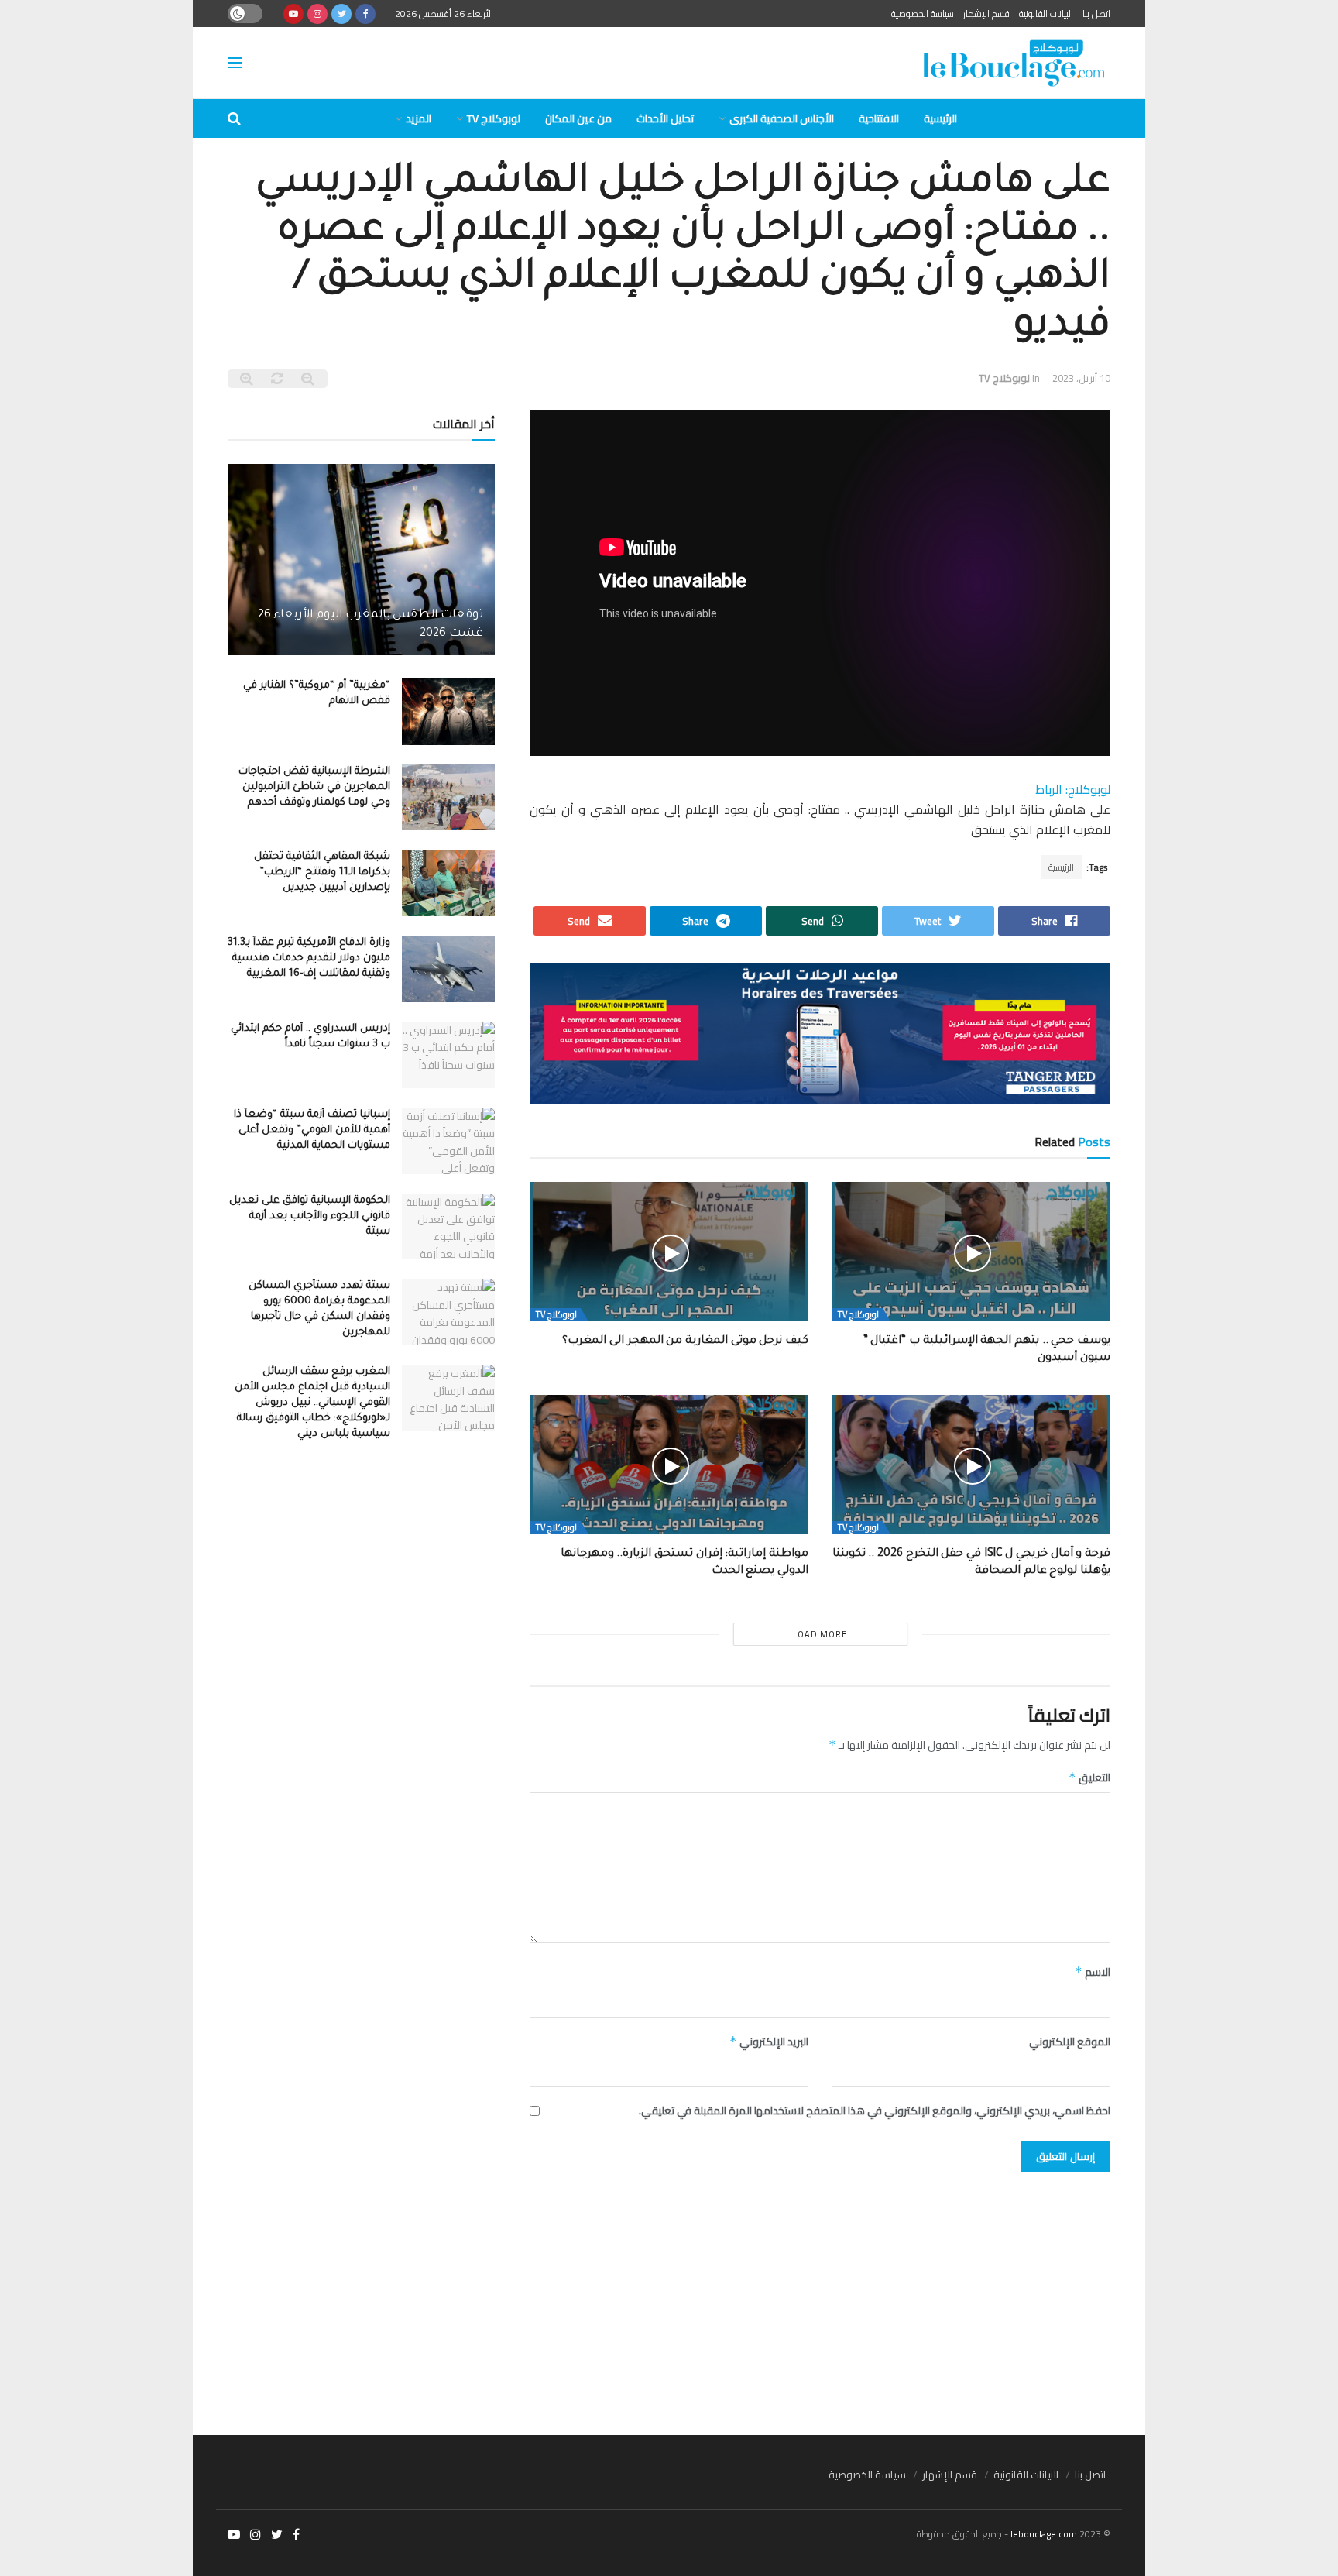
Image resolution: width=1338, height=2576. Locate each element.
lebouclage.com (1044, 2534)
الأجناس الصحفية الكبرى (782, 118)
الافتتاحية (879, 118)
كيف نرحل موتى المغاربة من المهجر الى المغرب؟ (685, 1341)
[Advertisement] (669, 2296)
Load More (820, 1634)
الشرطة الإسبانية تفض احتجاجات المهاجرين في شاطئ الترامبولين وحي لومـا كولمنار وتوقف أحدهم (314, 787)
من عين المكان (578, 118)
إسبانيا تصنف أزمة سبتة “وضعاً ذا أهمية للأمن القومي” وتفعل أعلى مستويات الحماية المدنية (312, 1130)
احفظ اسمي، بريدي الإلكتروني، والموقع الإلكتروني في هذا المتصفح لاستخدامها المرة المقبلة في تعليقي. (875, 2111)
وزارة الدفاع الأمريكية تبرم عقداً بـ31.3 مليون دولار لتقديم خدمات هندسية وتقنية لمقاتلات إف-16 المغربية (309, 958)
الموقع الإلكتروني (1070, 2042)
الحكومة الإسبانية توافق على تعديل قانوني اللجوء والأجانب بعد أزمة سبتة (310, 1216)
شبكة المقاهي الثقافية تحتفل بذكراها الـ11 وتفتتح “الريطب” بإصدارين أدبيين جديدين (322, 872)
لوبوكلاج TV (494, 118)
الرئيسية (940, 118)
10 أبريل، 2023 (1081, 378)
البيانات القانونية (1046, 14)
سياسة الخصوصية (923, 14)
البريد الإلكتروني (769, 2042)
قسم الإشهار (986, 14)
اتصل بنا (1096, 14)
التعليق (1089, 1777)
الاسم (1093, 1972)
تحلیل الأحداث (665, 118)
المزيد (419, 118)
